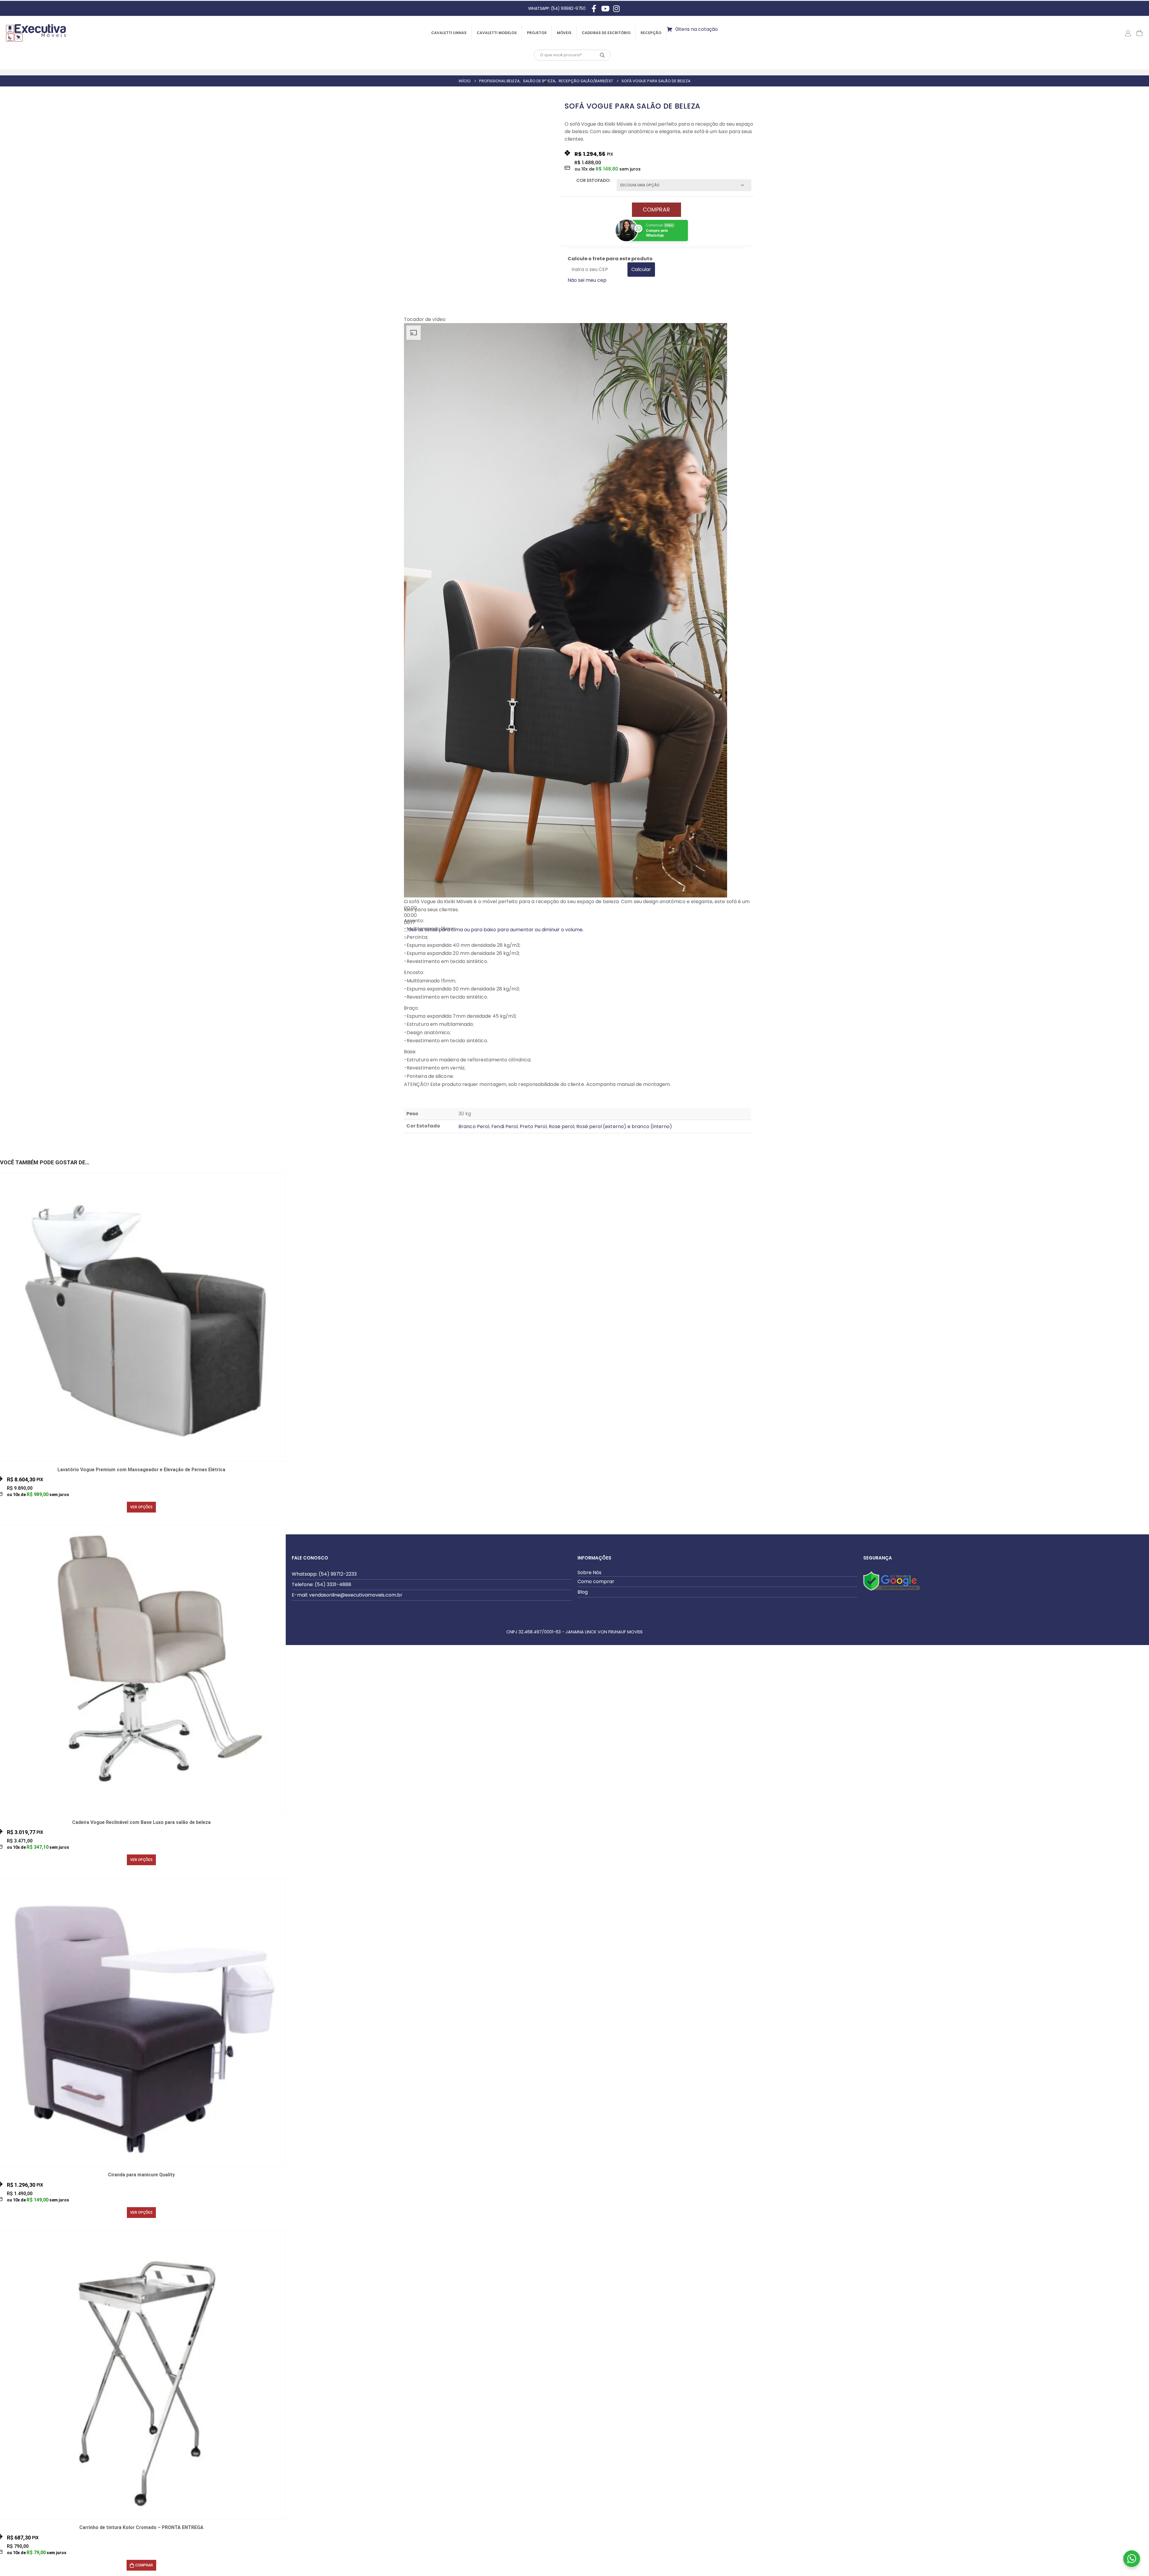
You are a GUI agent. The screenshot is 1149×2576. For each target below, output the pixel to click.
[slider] (410, 915)
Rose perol (561, 1126)
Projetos (537, 33)
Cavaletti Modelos (497, 33)
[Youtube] (605, 8)
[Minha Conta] (1128, 33)
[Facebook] (594, 8)
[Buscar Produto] (602, 55)
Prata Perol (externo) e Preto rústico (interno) (141, 1521)
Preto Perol (533, 1126)
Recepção (651, 33)
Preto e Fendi (141, 2227)
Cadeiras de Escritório (606, 33)
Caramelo (119, 1521)
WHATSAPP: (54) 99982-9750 (557, 8)
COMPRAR (656, 210)
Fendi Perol (504, 1126)
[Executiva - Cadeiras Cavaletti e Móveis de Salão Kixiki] (36, 33)
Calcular (641, 269)
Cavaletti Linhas (449, 33)
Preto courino (148, 1521)
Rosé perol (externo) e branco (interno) (624, 1126)
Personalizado (133, 1521)
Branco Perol (474, 1126)
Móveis (564, 33)
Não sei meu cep (587, 280)
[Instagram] (616, 8)
